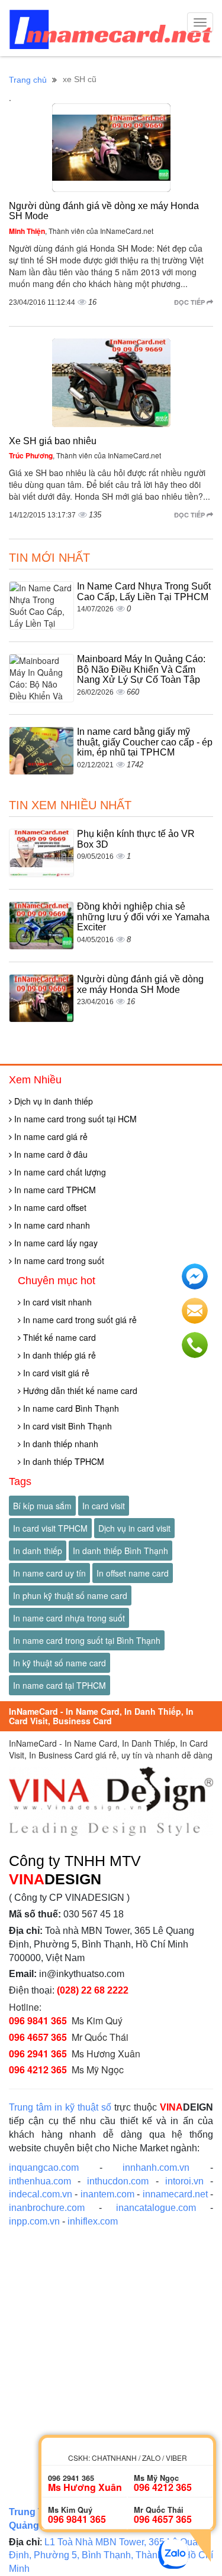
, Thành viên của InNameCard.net (81, 231)
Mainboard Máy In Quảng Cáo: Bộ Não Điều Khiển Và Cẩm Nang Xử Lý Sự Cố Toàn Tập (141, 669)
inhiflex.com (93, 2221)
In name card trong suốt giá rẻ (79, 1320)
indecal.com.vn (41, 2194)
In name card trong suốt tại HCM (74, 1119)
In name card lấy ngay (55, 1243)
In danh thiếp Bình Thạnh (120, 1551)
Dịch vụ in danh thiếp (52, 1101)
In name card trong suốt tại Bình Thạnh (87, 1640)
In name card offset (49, 1207)
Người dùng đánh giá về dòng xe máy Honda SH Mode (140, 984)
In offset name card (133, 1573)
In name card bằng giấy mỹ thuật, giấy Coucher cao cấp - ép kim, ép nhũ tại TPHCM (145, 742)
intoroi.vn (184, 2181)
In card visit (104, 1506)
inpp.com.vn (34, 2221)
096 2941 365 (38, 2054)
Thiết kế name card (58, 1337)
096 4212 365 (38, 2069)
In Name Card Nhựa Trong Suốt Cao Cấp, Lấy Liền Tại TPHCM (144, 592)
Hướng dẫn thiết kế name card (79, 1390)
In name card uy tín (49, 1573)
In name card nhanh (51, 1225)
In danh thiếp (38, 1551)
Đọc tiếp (190, 302)
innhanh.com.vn (156, 2168)
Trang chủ (28, 80)
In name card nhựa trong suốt (69, 1618)
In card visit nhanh (56, 1302)
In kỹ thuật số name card (59, 1663)
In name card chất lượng (59, 1172)
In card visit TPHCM (50, 1528)
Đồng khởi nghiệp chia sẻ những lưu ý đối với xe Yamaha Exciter (143, 917)
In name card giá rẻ (50, 1136)
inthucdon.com (118, 2181)
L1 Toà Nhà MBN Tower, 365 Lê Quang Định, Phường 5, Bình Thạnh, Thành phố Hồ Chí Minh (111, 2556)
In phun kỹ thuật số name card (70, 1595)
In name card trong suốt (58, 1261)
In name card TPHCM (54, 1190)
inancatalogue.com (156, 2208)
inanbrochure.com (47, 2208)
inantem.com (107, 2194)
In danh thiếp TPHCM (62, 1461)
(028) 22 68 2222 (93, 1990)
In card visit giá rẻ (55, 1373)
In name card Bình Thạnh (70, 1408)
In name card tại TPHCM (59, 1685)
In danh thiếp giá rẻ (58, 1355)
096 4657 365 (38, 2037)
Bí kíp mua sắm (42, 1506)
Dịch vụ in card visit (134, 1528)
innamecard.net (175, 2194)
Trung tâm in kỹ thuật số (60, 2107)
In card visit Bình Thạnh (66, 1426)
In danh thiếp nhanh (59, 1444)
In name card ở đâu (50, 1154)
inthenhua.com (40, 2181)
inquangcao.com (44, 2168)
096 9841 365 (38, 2020)
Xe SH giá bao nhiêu (53, 441)
